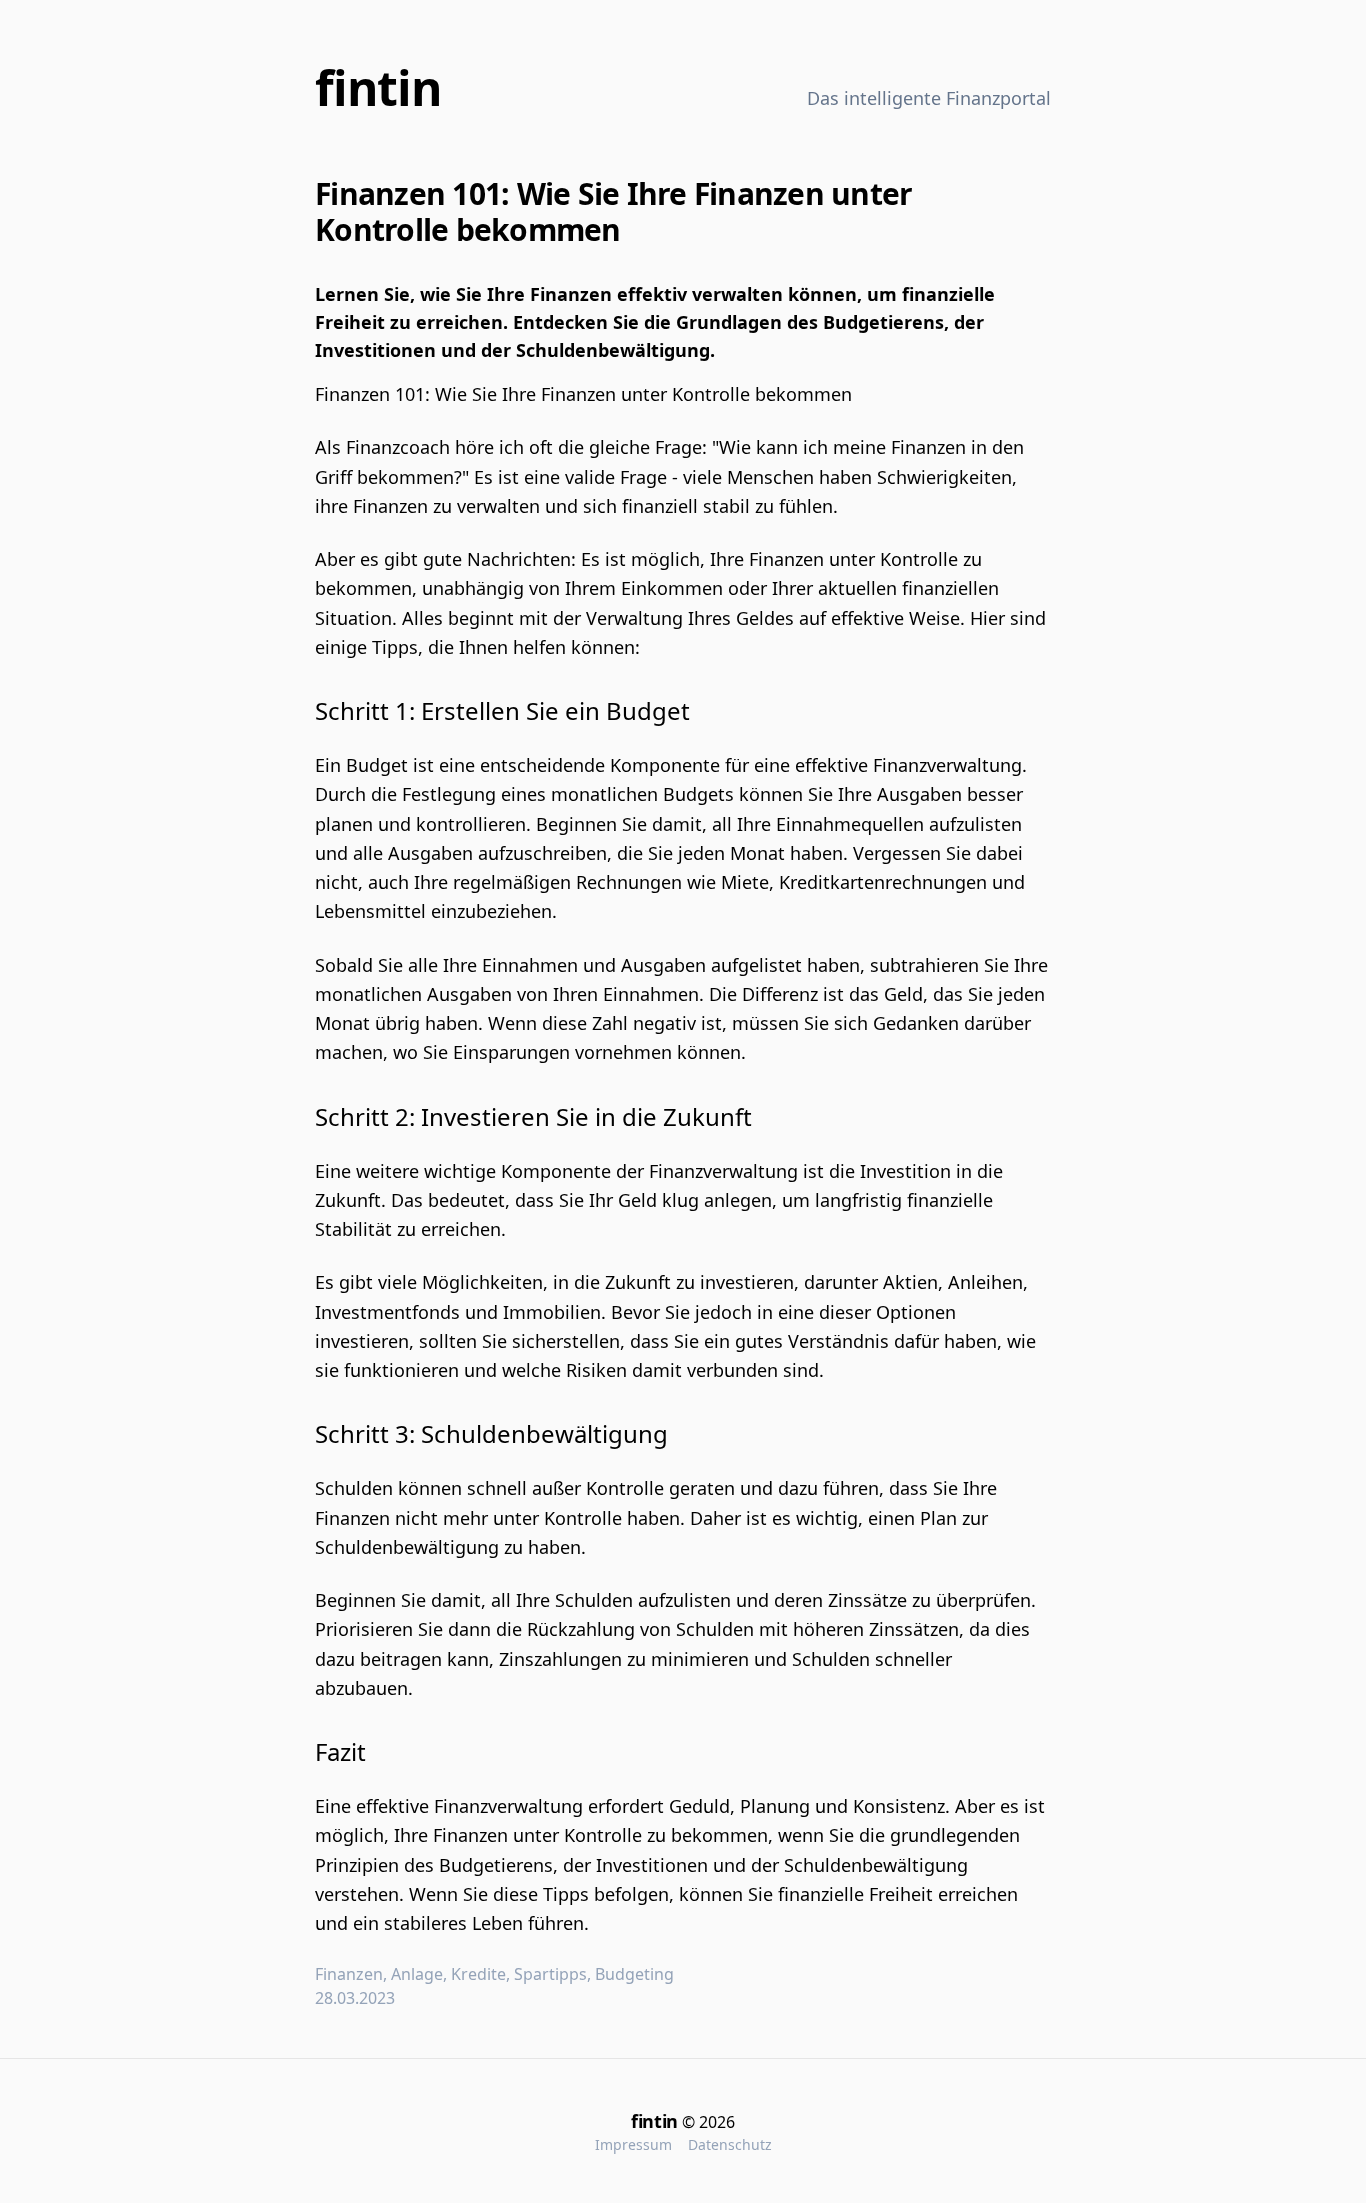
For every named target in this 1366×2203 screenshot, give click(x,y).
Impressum (633, 2144)
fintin (378, 87)
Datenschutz (730, 2144)
